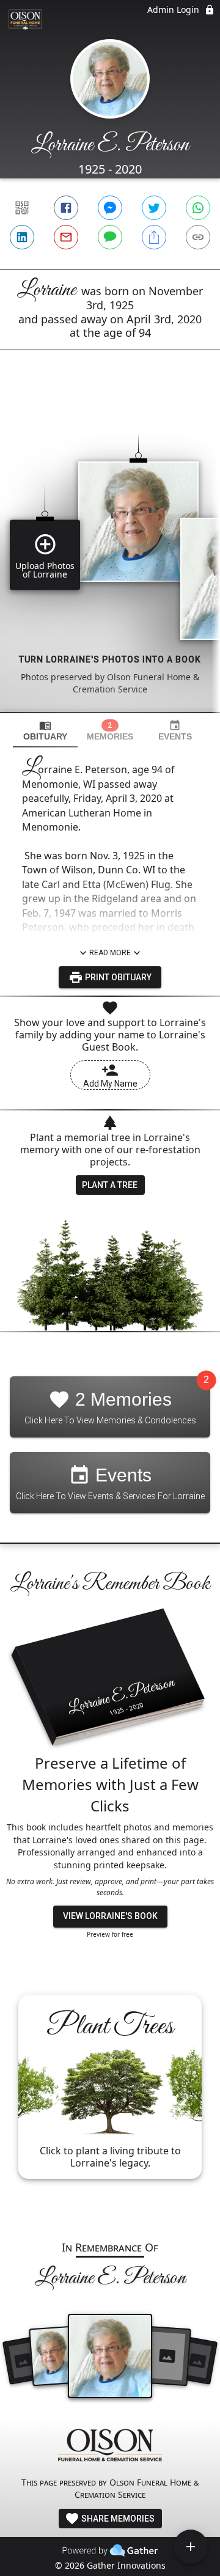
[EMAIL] (66, 237)
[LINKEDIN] (22, 237)
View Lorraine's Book (110, 1916)
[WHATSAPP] (198, 208)
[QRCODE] (22, 208)
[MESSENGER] (110, 208)
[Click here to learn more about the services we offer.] (110, 2447)
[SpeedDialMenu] (191, 2547)
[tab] (45, 731)
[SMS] (110, 237)
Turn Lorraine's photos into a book (110, 659)
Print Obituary (117, 977)
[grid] (110, 552)
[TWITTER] (154, 208)
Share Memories (117, 2519)
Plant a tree (110, 1185)
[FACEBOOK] (66, 208)
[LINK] (198, 237)
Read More (110, 953)
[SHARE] (154, 237)
